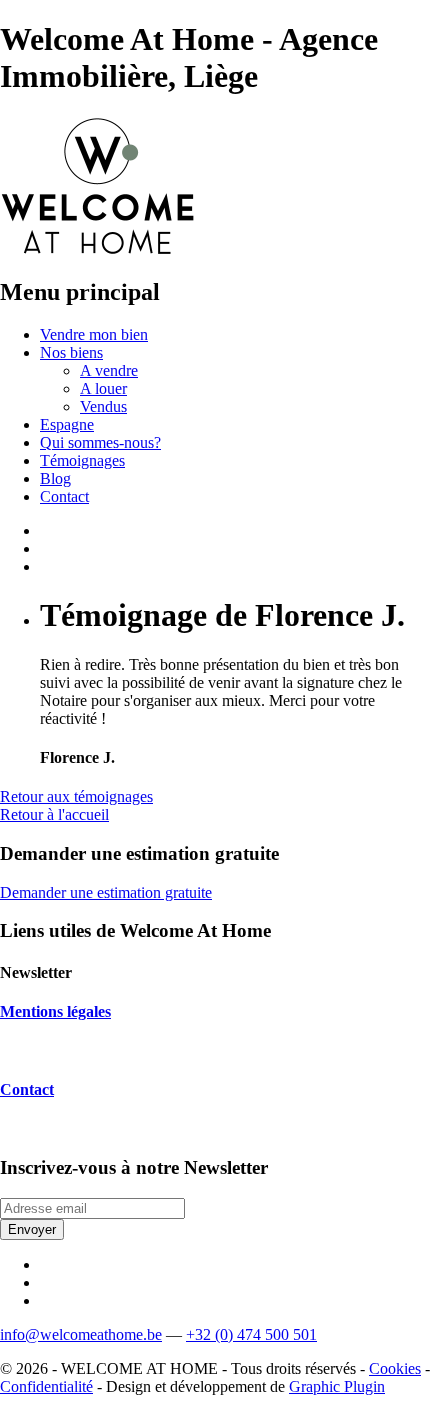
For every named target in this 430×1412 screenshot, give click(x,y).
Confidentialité (46, 1386)
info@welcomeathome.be (81, 1334)
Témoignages (82, 460)
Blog (55, 478)
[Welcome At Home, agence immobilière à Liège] (97, 249)
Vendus (103, 406)
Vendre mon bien (94, 334)
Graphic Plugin (337, 1386)
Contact (64, 496)
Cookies (395, 1368)
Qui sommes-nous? (100, 442)
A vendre (109, 370)
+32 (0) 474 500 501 (251, 1334)
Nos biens (71, 352)
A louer (103, 388)
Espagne (67, 424)
